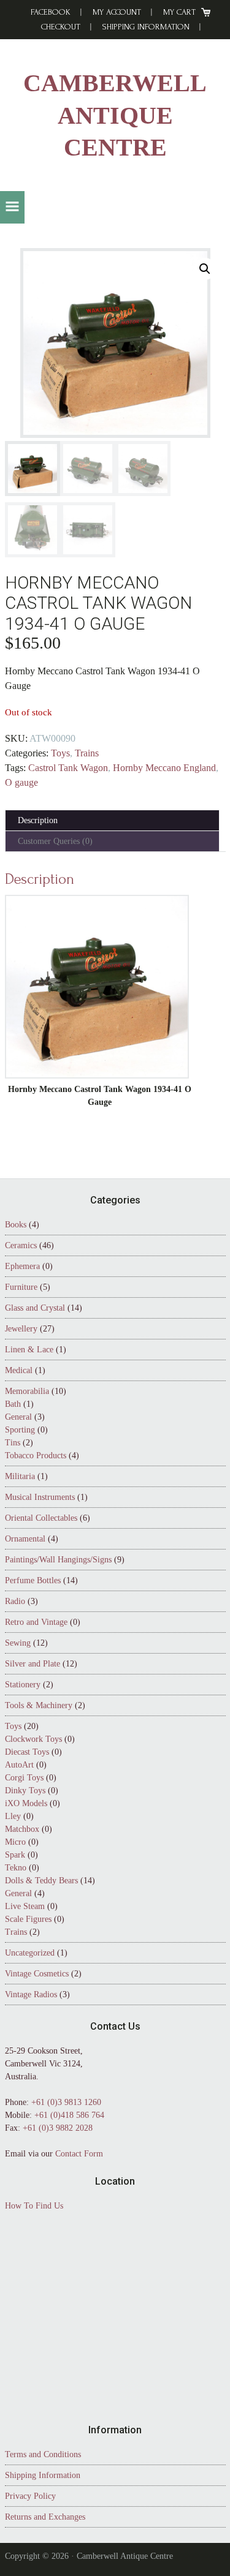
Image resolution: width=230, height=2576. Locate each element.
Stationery (23, 1685)
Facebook (51, 12)
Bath (13, 1404)
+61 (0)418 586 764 (69, 2115)
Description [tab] (38, 820)
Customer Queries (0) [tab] (55, 841)
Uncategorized (30, 1953)
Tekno (16, 1868)
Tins (13, 1443)
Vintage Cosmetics (37, 1974)
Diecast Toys (27, 1752)
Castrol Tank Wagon (68, 768)
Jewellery (21, 1329)
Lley (13, 1816)
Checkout (61, 27)
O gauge (21, 782)
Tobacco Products (36, 1456)
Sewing (18, 1643)
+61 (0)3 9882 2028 (58, 2128)
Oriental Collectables (41, 1518)
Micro (15, 1842)
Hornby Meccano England (164, 768)
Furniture (21, 1287)
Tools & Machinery (39, 1705)
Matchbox (22, 1829)
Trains (87, 753)
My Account (117, 12)
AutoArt (19, 1765)
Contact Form (79, 2154)
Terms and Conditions (43, 2454)
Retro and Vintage (36, 1622)
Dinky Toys (25, 1791)
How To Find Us (34, 2206)
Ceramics (21, 1245)
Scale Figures (28, 1919)
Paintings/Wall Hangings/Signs (58, 1560)
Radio (15, 1601)
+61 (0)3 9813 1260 (66, 2102)
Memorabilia (27, 1391)
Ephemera (22, 1266)
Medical (19, 1370)
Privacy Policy (30, 2496)
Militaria (20, 1476)
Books (16, 1225)
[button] (12, 207)
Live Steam (25, 1906)
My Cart (179, 12)
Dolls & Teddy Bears (41, 1881)
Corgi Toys (24, 1778)
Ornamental (25, 1539)
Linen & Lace (29, 1350)
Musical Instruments (40, 1497)
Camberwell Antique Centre (115, 115)
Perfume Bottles (33, 1580)
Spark (15, 1855)
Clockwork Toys (33, 1739)
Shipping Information (146, 27)
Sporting (20, 1430)
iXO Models (26, 1803)
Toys (60, 753)
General (18, 1417)
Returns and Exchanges (45, 2517)
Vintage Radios (31, 1994)
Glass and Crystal (35, 1308)
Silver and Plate (33, 1664)
